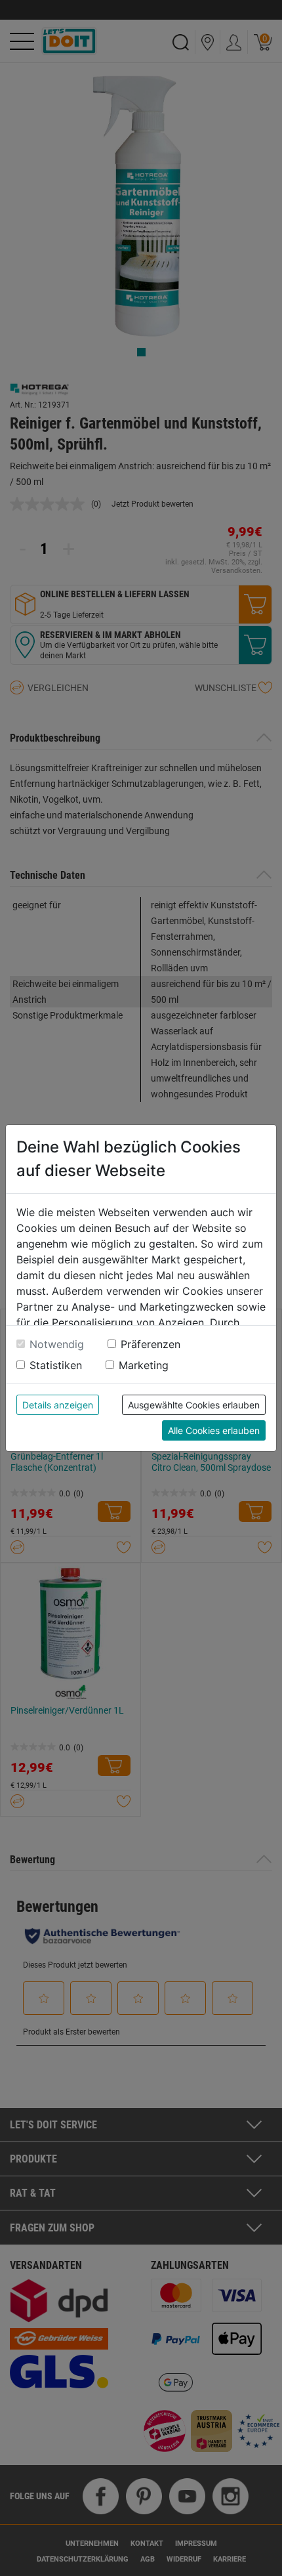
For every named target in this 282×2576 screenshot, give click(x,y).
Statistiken (56, 1365)
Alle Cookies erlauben (214, 1430)
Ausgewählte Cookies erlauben (194, 1405)
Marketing (144, 1365)
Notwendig (57, 1344)
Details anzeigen (58, 1405)
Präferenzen (151, 1344)
